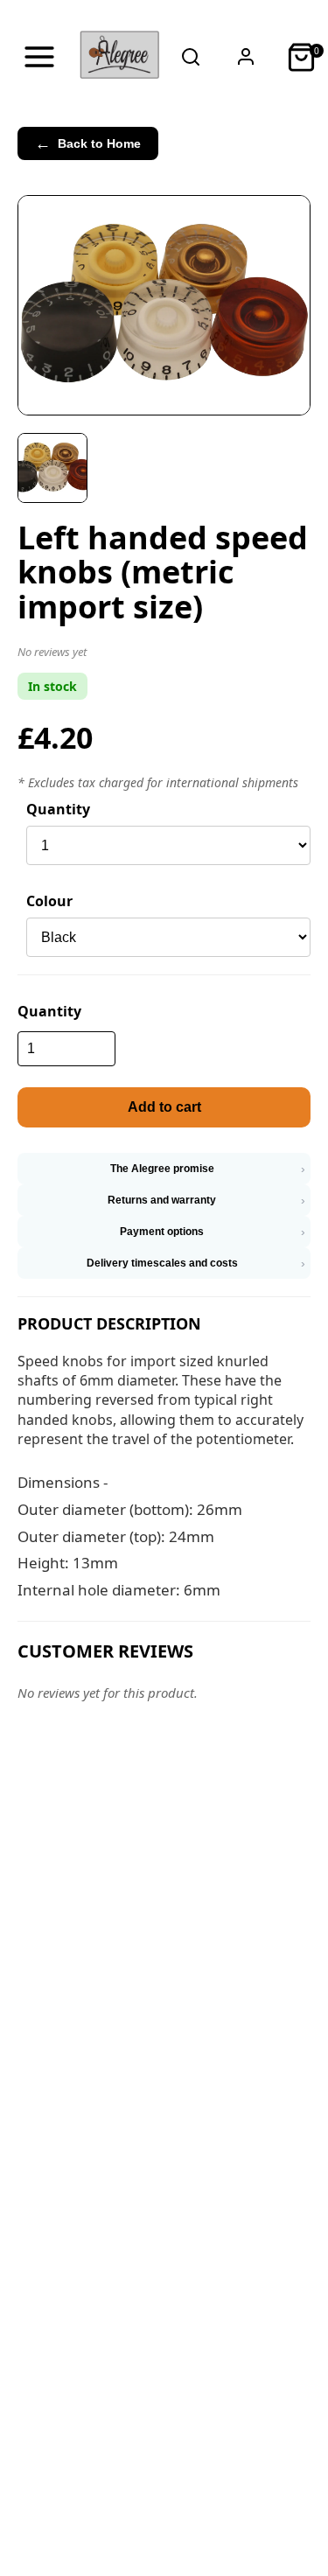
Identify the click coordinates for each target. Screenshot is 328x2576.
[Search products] (191, 57)
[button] (164, 655)
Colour (49, 901)
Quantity (58, 809)
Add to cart (164, 1107)
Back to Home (88, 143)
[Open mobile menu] (39, 57)
